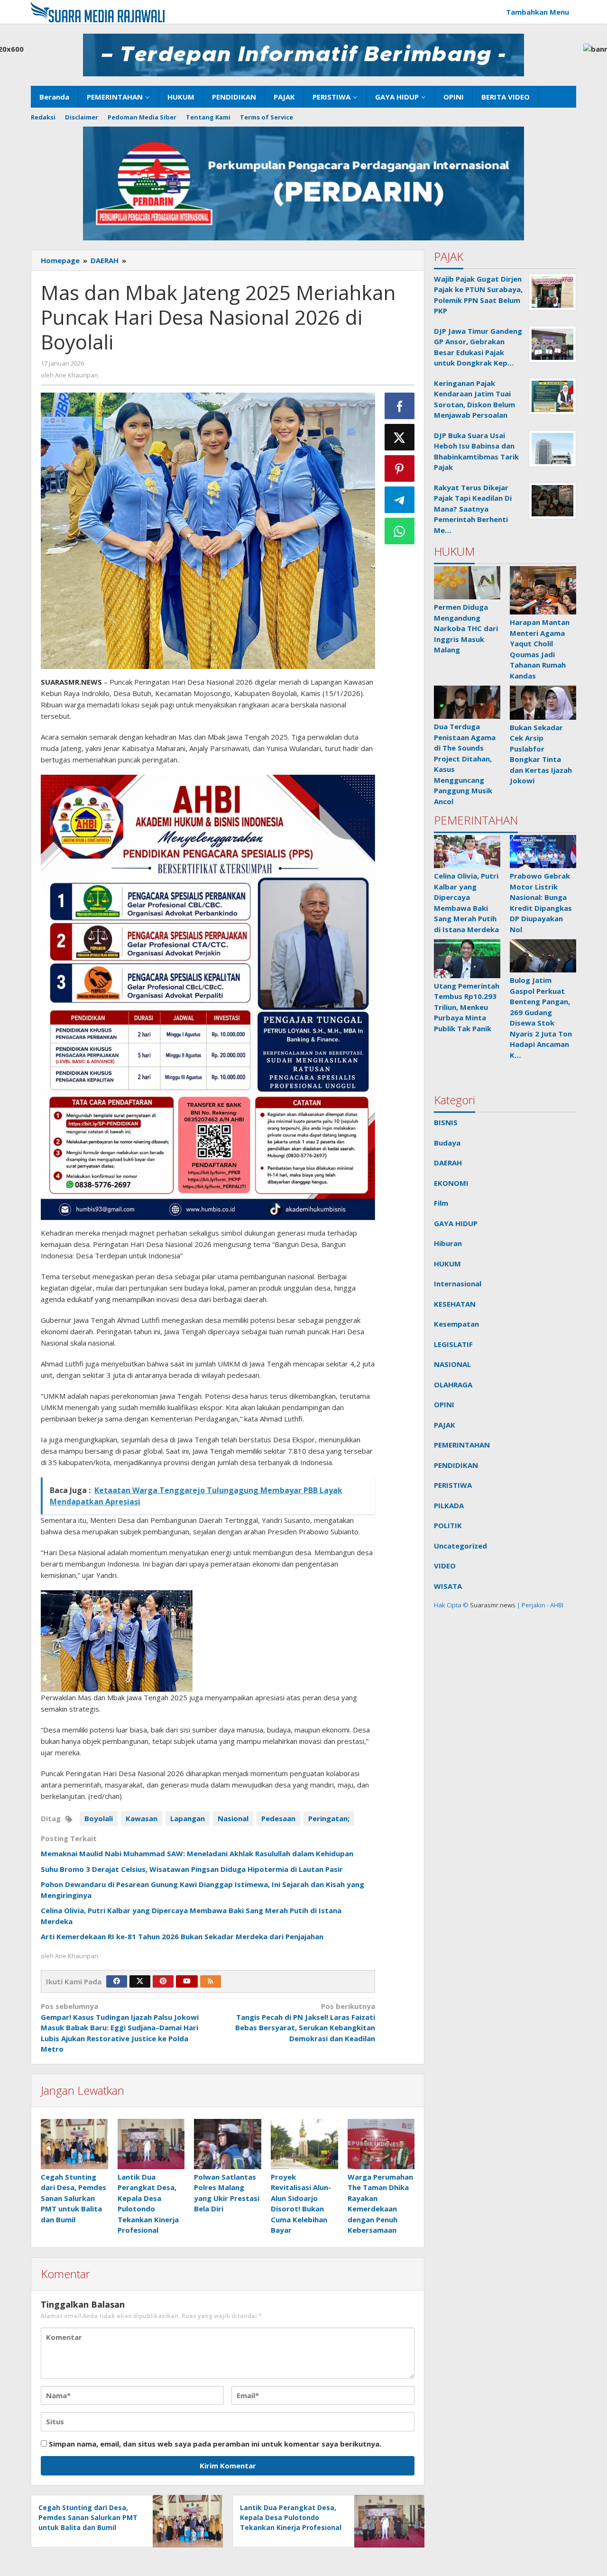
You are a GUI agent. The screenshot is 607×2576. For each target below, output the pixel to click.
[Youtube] (187, 1981)
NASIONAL (452, 1364)
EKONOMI (451, 1183)
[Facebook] (117, 1981)
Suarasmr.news (492, 1605)
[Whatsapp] (400, 531)
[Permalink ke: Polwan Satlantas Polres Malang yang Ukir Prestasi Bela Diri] (228, 2144)
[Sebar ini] (400, 406)
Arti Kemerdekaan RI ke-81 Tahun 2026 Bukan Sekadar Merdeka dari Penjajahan (182, 1936)
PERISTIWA (453, 1485)
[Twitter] (140, 1981)
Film (441, 1203)
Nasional (233, 1818)
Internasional (458, 1283)
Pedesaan (278, 1818)
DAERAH (448, 1163)
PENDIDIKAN (456, 1465)
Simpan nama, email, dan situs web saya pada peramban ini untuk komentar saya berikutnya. (215, 2444)
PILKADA (449, 1505)
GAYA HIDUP (456, 1223)
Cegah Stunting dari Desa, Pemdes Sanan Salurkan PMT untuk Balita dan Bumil (74, 2198)
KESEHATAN (455, 1304)
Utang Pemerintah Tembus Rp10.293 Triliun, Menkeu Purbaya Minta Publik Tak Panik (467, 1007)
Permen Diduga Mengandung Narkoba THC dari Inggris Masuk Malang (466, 628)
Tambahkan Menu (538, 12)
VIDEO (445, 1566)
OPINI (444, 1404)
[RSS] (211, 1981)
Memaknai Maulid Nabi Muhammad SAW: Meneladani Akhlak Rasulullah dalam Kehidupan (197, 1853)
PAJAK (445, 1425)
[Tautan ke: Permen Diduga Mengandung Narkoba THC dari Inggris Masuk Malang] (467, 583)
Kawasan (142, 1818)
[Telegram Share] (400, 500)
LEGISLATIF (453, 1344)
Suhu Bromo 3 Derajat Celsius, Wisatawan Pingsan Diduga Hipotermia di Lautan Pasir (192, 1869)
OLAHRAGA (453, 1384)
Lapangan (188, 1818)
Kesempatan (456, 1324)
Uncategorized (460, 1546)
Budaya (447, 1143)
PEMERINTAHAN (462, 1445)
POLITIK (448, 1525)
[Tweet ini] (400, 437)
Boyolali (99, 1818)
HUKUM (447, 1264)
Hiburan (448, 1243)
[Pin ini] (400, 468)
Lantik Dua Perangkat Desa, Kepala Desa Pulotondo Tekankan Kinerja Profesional (291, 2517)
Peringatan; (329, 1818)
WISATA (448, 1586)
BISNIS (446, 1122)
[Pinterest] (163, 1981)
